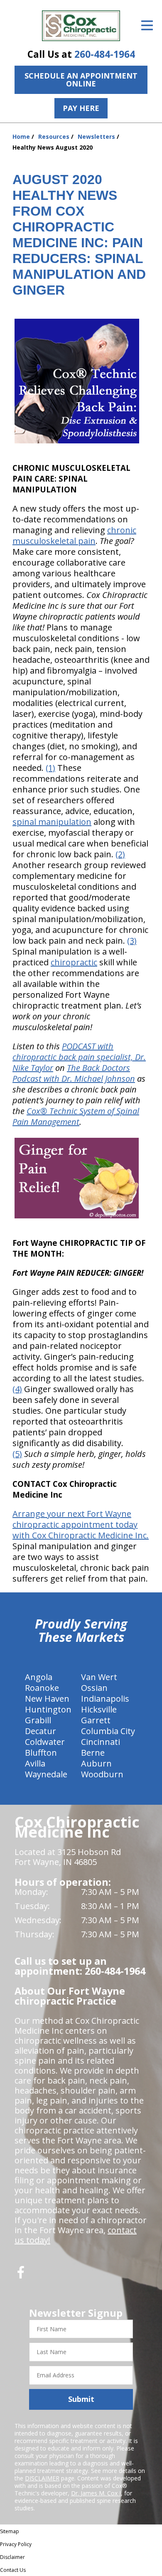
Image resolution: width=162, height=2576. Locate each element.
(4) (17, 1389)
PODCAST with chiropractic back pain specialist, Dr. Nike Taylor (79, 1057)
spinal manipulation (52, 822)
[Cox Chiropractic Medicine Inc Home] (81, 26)
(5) (17, 1454)
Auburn (96, 1763)
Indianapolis (105, 1699)
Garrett (96, 1720)
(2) (120, 854)
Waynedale (46, 1774)
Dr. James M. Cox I (96, 2493)
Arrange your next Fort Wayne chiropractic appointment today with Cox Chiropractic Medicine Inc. (81, 1524)
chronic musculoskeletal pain (74, 535)
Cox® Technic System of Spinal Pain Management (76, 1116)
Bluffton (41, 1753)
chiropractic (74, 962)
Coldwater (45, 1742)
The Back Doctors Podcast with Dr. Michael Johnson (74, 1073)
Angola (39, 1677)
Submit (81, 2399)
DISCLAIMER (42, 2478)
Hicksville (99, 1709)
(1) (50, 768)
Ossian (94, 1688)
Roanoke (42, 1688)
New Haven (47, 1699)
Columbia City (108, 1731)
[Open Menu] (147, 25)
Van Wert (99, 1677)
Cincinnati (101, 1742)
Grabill (38, 1720)
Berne (93, 1753)
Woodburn (102, 1774)
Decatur (40, 1731)
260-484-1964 (105, 54)
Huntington (48, 1709)
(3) (132, 941)
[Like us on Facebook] (21, 2275)
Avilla (35, 1763)
